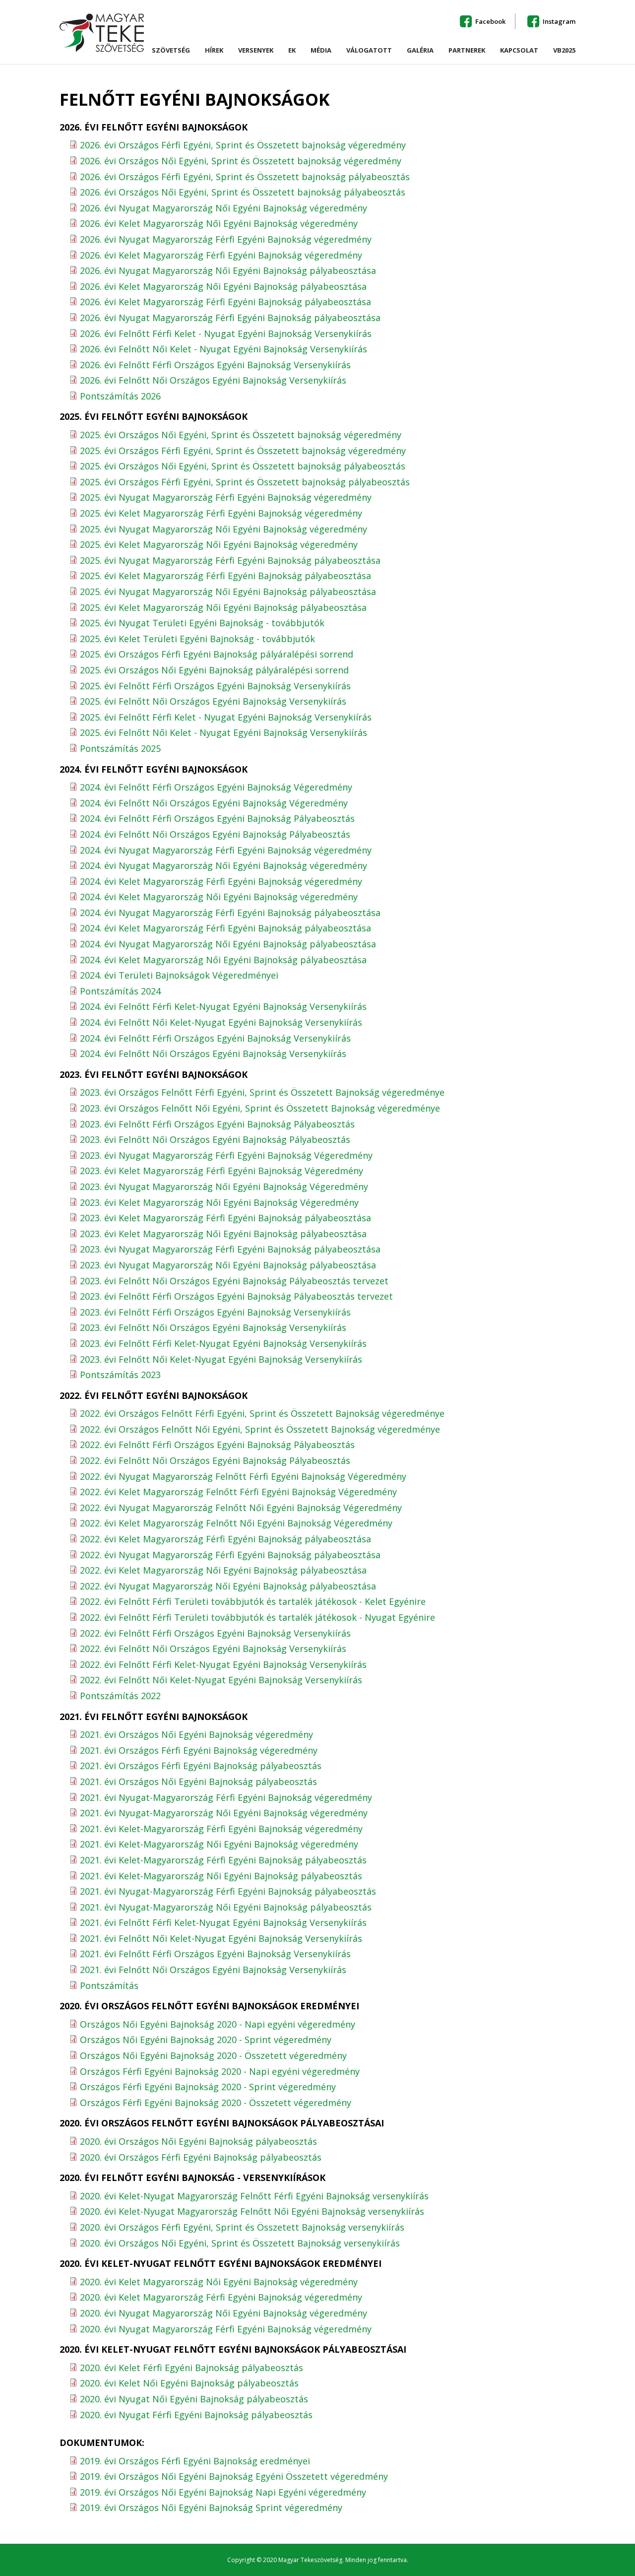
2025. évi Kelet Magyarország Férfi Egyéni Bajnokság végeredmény (221, 513)
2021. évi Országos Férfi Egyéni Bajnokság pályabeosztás (201, 1766)
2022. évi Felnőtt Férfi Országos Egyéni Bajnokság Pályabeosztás (217, 1445)
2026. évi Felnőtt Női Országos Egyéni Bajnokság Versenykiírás (213, 380)
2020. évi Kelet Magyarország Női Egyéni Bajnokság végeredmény (219, 2282)
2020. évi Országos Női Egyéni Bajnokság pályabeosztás (198, 2141)
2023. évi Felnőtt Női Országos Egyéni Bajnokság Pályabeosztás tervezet (234, 1281)
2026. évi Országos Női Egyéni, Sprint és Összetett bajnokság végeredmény (241, 161)
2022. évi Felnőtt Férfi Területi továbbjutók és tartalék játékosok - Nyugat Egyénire (257, 1617)
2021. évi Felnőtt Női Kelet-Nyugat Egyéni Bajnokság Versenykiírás (221, 1938)
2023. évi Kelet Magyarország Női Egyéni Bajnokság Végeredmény (219, 1202)
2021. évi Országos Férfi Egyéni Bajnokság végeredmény (199, 1750)
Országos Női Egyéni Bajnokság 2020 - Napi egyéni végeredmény (218, 2024)
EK (292, 51)
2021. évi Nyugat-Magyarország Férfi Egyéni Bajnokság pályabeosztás (228, 1891)
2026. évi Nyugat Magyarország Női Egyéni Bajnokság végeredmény (223, 208)
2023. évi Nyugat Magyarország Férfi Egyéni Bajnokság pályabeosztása (230, 1249)
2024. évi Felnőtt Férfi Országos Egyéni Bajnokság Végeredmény (216, 787)
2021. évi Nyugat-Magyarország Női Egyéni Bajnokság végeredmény (224, 1813)
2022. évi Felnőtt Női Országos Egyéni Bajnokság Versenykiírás (213, 1649)
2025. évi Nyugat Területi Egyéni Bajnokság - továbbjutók (202, 623)
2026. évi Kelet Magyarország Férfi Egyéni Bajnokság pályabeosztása (225, 302)
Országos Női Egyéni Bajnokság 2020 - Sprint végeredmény (206, 2040)
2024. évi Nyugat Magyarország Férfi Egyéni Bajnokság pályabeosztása (230, 913)
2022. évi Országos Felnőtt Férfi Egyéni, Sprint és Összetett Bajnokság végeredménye (262, 1413)
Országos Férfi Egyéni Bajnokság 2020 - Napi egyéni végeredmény (220, 2071)
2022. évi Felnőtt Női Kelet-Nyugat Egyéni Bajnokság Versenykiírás (221, 1680)
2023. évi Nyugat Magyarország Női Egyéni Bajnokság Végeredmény (224, 1187)
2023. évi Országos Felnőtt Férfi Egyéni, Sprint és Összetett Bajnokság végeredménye (262, 1092)
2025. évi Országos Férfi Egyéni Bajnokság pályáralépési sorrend (217, 654)
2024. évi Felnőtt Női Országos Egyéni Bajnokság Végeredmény (214, 803)
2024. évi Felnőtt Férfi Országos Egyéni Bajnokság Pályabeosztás (217, 818)
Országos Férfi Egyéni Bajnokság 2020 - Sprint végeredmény (208, 2087)
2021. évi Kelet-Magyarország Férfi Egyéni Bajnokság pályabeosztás (223, 1860)
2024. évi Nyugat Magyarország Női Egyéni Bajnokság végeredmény (223, 865)
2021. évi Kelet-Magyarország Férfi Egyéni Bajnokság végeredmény (221, 1829)
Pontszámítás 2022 (120, 1696)
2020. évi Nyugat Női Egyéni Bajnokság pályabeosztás (194, 2399)
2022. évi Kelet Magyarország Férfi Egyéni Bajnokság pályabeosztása (225, 1539)
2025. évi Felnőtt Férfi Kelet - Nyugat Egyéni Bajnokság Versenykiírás (226, 717)
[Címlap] (102, 33)
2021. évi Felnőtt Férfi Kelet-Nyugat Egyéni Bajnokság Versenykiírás (223, 1922)
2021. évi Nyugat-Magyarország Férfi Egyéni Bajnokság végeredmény (226, 1797)
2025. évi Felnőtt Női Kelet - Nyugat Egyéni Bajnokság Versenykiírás (223, 732)
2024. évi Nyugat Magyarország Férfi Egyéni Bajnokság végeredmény (226, 850)
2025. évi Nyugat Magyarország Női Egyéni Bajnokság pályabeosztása (228, 592)
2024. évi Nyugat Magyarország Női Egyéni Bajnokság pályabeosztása (228, 944)
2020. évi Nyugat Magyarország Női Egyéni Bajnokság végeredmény (223, 2313)
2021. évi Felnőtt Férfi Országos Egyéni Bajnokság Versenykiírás (215, 1954)
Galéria (420, 51)
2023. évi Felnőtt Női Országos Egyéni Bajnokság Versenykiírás (213, 1327)
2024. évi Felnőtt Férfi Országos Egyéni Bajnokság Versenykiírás (215, 1038)
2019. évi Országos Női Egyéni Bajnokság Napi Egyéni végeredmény (223, 2492)
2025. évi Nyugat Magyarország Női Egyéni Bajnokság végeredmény (223, 529)
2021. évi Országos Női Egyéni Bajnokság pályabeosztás (198, 1782)
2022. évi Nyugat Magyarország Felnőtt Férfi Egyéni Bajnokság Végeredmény (243, 1476)
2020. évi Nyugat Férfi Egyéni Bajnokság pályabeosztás (196, 2415)
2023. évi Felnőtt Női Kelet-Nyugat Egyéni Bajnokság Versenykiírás (221, 1359)
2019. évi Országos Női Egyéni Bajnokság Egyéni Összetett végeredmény (234, 2476)
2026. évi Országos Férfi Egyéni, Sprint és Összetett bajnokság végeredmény (243, 145)
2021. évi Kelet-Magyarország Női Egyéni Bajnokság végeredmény (219, 1844)
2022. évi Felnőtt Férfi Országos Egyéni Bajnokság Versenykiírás (215, 1633)
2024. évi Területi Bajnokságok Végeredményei (179, 975)
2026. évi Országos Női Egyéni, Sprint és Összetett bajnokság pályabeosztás (243, 192)
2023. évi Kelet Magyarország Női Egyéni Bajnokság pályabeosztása (223, 1234)
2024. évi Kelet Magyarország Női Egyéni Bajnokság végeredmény (219, 897)
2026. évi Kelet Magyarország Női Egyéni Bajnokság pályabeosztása (223, 286)
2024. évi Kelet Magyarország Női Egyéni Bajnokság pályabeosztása (223, 960)
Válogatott (369, 51)
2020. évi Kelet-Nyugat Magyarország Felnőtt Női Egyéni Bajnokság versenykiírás (252, 2211)
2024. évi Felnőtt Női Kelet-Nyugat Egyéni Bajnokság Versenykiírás (221, 1022)
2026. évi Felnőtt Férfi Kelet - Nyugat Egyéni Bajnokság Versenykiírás (226, 333)
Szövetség (171, 53)
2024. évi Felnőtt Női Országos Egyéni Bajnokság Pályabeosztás (215, 834)
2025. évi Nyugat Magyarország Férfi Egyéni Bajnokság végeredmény (226, 497)
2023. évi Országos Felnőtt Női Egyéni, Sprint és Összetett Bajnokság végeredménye (260, 1108)
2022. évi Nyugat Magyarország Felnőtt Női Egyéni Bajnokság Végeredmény (241, 1508)
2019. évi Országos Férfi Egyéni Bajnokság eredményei (195, 2461)
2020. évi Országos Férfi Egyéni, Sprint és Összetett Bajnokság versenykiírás (242, 2227)
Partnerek (467, 51)
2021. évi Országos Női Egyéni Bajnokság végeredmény (196, 1734)
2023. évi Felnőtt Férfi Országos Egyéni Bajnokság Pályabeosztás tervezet (236, 1296)
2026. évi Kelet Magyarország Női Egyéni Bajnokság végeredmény (219, 223)
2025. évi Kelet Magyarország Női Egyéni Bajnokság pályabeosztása (223, 607)
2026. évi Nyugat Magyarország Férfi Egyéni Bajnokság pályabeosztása (230, 318)
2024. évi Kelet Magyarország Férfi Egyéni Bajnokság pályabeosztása (225, 928)
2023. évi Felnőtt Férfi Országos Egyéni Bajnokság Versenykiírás (215, 1312)
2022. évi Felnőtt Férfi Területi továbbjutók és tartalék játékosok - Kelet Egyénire (253, 1601)
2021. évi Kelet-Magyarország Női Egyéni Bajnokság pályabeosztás (221, 1876)
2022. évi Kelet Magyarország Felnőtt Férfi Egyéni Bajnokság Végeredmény (238, 1492)
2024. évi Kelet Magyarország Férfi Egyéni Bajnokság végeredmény (221, 881)
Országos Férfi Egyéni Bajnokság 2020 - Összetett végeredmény (216, 2103)
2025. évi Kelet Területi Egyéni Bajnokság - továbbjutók (197, 639)
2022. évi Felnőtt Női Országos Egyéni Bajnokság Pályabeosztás (215, 1460)
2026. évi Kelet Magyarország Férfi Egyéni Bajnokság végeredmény (221, 255)
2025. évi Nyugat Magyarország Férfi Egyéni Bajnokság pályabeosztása (230, 560)
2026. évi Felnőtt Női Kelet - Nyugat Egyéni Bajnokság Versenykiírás (223, 349)
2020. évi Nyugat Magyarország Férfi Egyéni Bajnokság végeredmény (226, 2329)
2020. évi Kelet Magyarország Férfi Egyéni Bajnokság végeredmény (221, 2297)
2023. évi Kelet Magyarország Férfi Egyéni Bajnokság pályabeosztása (225, 1218)
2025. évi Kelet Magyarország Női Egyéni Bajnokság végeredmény (219, 544)
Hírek (214, 51)
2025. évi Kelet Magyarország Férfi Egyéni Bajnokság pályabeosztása (225, 576)
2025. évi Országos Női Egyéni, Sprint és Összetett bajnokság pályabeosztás (243, 466)
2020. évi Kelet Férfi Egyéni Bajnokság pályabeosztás (191, 2368)
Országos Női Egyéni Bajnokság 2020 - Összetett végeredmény (213, 2055)
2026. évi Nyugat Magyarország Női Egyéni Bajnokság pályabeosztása (228, 270)
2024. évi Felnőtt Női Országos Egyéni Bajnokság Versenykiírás (213, 1054)
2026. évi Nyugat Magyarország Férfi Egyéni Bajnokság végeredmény (226, 239)
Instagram (559, 21)
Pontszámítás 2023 (120, 1375)
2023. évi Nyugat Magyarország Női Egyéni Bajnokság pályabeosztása (228, 1265)
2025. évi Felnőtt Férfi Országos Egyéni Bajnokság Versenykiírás (215, 686)
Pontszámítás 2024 (120, 991)
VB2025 (564, 51)
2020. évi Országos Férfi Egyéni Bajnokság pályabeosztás (201, 2157)
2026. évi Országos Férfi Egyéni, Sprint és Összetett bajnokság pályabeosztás (245, 177)
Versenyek (256, 53)
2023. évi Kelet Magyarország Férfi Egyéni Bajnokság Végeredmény (222, 1171)
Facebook (490, 21)
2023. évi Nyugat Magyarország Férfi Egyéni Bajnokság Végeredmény (226, 1155)
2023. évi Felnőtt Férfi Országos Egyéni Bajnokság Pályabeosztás (217, 1124)
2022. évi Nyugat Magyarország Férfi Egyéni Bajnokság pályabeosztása (230, 1555)
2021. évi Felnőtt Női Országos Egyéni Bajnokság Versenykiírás (213, 1970)
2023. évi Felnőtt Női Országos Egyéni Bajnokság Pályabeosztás (215, 1139)
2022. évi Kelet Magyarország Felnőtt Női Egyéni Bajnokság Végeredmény (236, 1523)
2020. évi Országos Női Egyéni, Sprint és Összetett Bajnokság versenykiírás (240, 2243)
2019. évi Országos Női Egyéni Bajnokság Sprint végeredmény (211, 2508)
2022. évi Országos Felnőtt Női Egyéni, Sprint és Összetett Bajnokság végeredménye (260, 1429)
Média (321, 51)
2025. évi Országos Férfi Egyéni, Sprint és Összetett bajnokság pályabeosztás (245, 482)
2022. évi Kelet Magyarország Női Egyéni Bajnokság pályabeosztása (223, 1570)
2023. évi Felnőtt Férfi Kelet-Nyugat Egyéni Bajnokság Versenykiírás (223, 1343)
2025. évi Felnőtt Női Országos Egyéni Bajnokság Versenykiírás (213, 701)
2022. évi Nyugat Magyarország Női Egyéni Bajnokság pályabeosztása (228, 1586)
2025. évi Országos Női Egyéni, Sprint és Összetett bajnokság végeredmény (241, 435)
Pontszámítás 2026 (120, 396)
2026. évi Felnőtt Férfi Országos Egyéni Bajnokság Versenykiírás (215, 365)
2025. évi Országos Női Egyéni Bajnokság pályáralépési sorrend (214, 670)
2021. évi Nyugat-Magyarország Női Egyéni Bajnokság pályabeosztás (226, 1907)
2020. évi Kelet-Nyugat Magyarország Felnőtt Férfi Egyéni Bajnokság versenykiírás (254, 2196)
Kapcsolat (519, 51)
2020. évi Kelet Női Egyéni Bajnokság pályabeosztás (189, 2383)
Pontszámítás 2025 (120, 748)
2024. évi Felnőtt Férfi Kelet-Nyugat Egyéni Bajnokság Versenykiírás (223, 1006)
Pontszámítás (109, 1985)
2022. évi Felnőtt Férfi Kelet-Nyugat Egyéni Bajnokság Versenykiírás (223, 1664)
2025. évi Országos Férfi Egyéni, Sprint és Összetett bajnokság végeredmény (243, 451)
